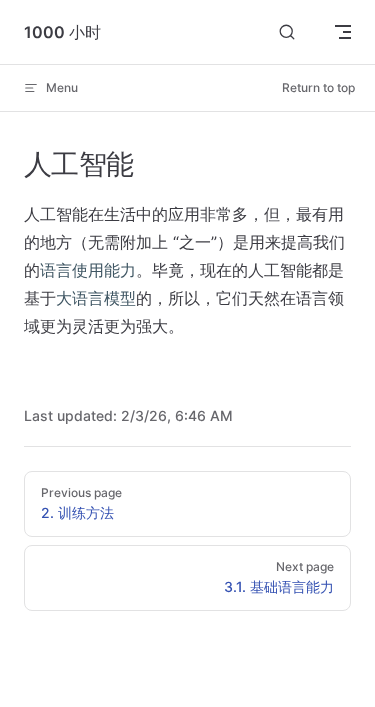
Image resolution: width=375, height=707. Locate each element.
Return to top (318, 87)
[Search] (287, 32)
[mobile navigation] (343, 32)
